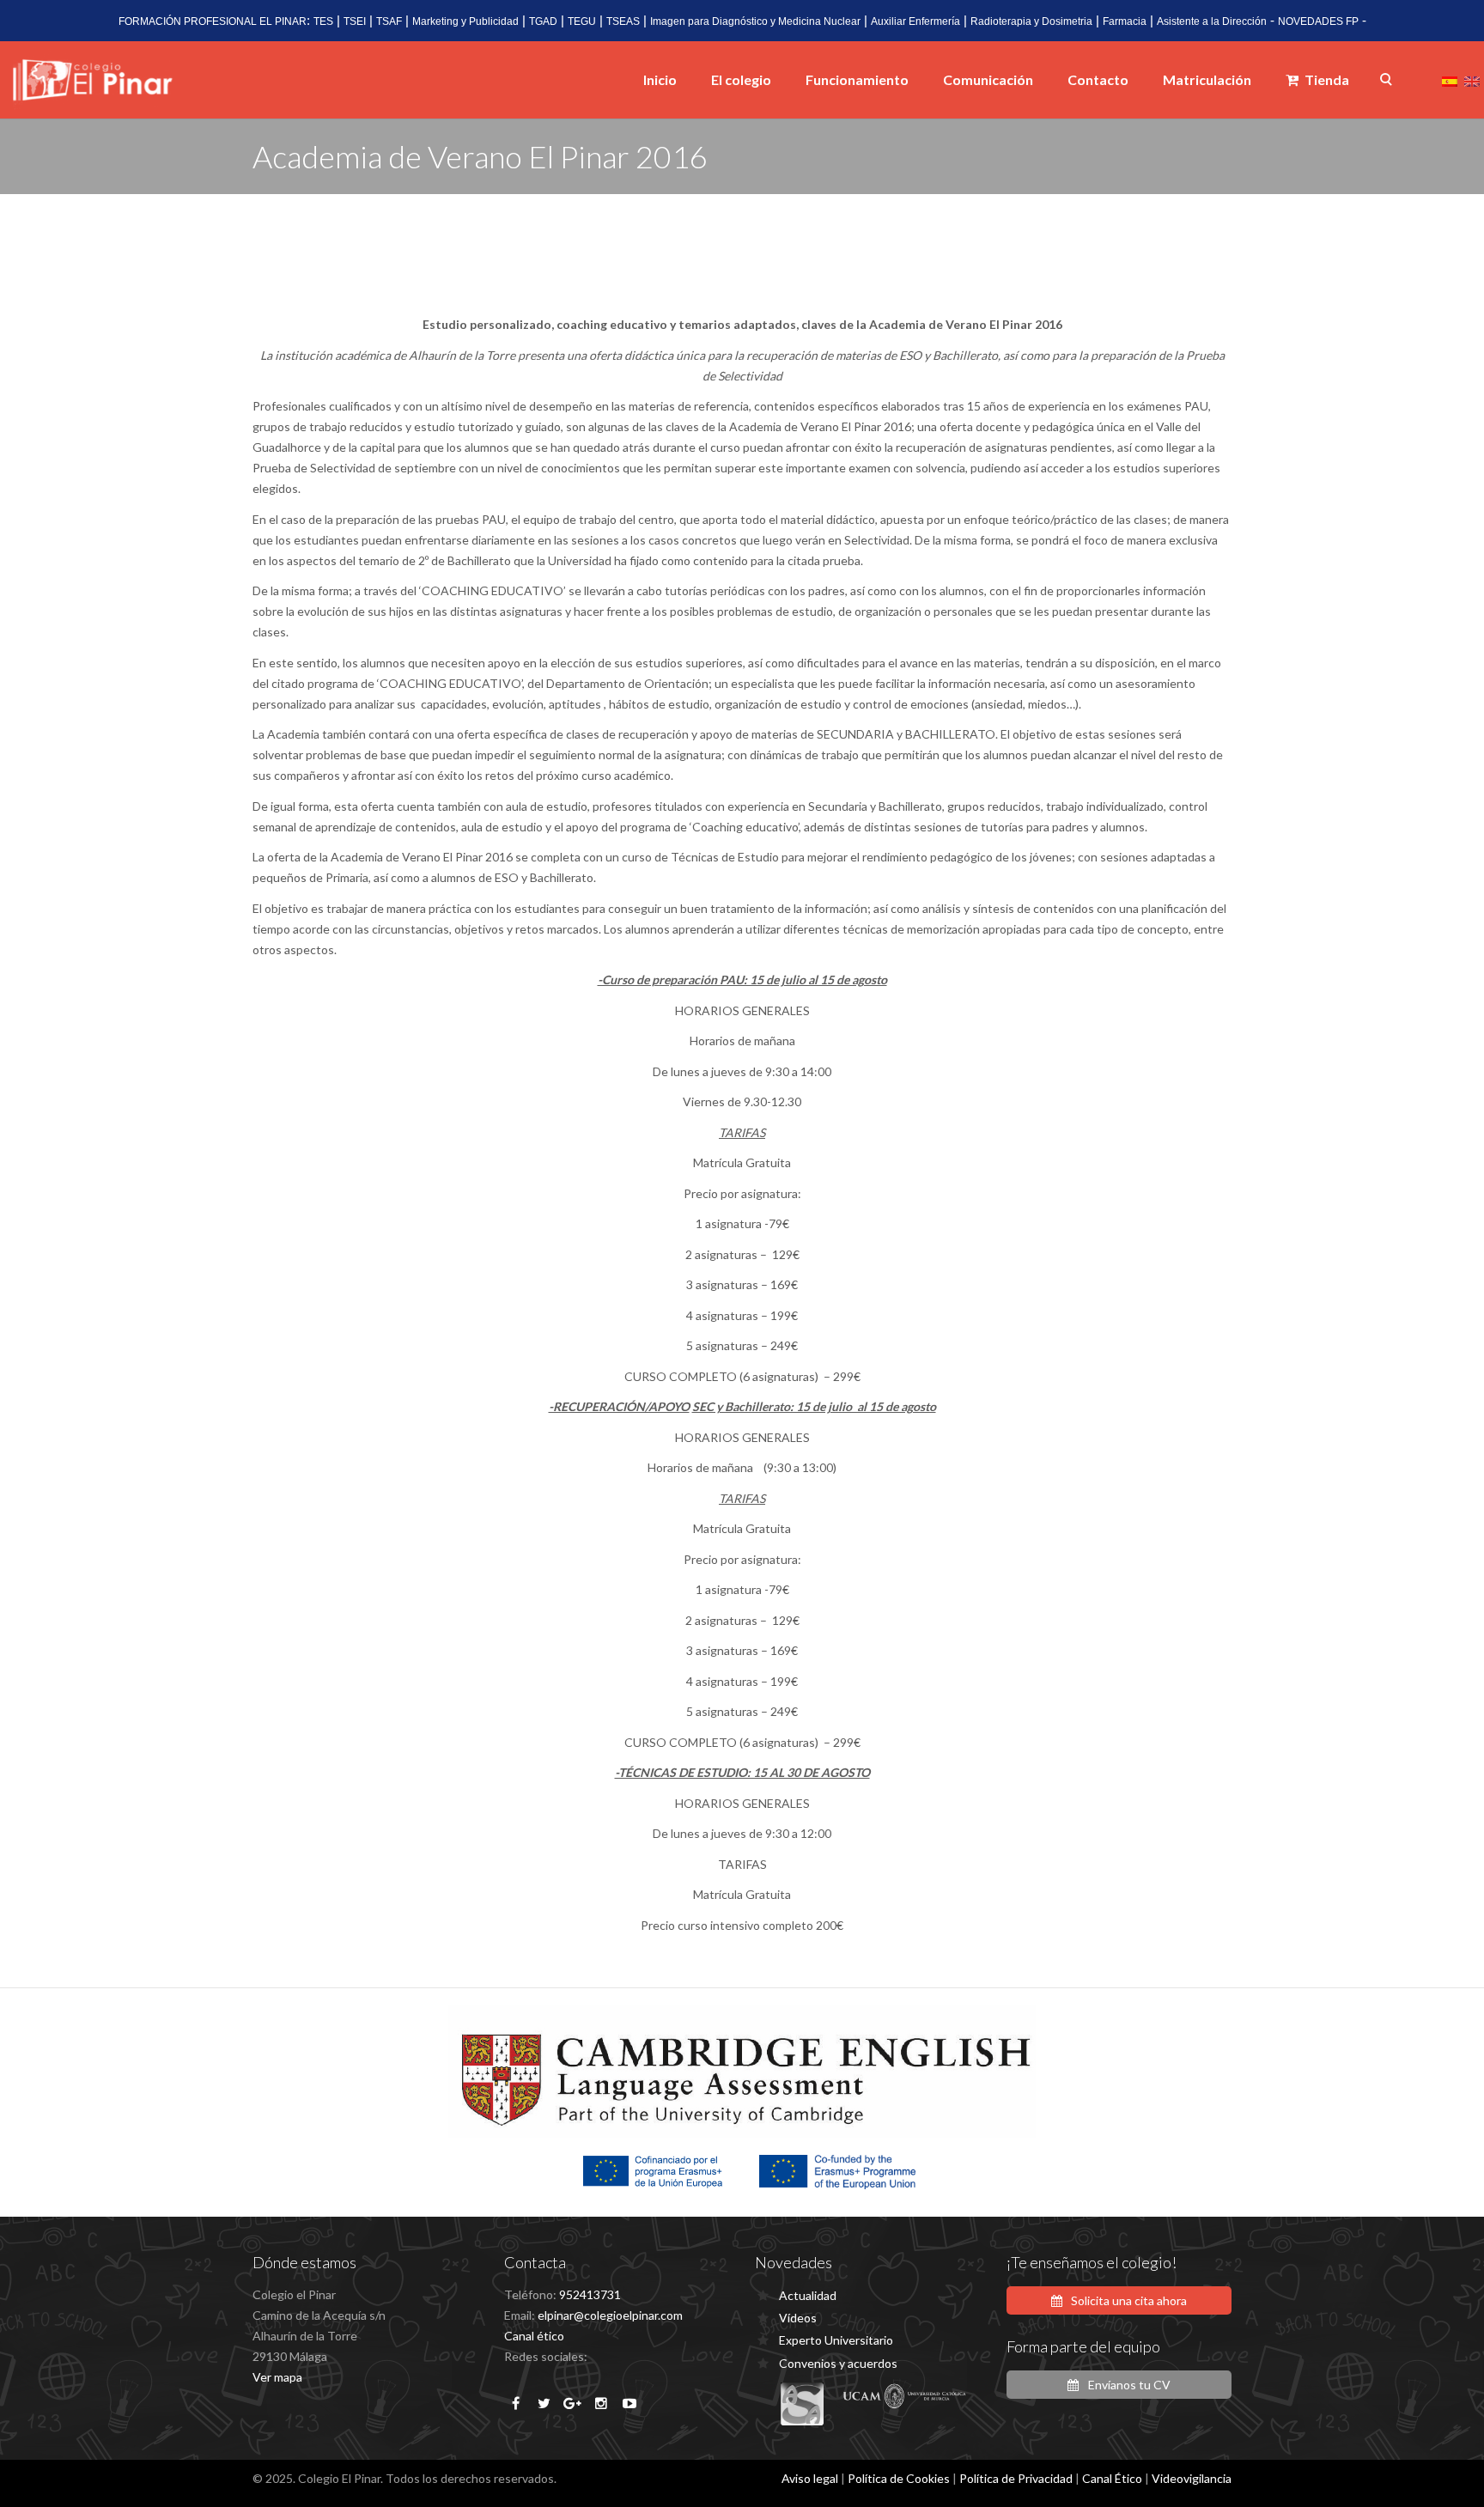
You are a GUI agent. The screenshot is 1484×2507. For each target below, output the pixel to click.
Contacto (1098, 79)
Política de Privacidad (1016, 2478)
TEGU (582, 21)
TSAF (389, 21)
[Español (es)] (1450, 79)
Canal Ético (1112, 2478)
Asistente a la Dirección (1212, 21)
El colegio (741, 79)
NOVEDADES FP (1318, 21)
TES (323, 21)
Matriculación (1207, 79)
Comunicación (988, 79)
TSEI (355, 21)
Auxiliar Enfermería (915, 21)
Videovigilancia (1192, 2478)
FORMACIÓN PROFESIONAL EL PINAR (213, 21)
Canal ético (534, 2336)
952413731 (590, 2294)
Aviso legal (810, 2478)
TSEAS (623, 21)
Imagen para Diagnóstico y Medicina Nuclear (755, 21)
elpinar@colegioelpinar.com (610, 2315)
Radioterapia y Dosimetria (1031, 21)
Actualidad (808, 2295)
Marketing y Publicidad (465, 21)
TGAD (543, 21)
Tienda (1326, 79)
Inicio (660, 79)
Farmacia (1125, 21)
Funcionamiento (857, 79)
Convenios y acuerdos (838, 2363)
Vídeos (798, 2318)
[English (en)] (1472, 79)
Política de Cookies (899, 2478)
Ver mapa (277, 2377)
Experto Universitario (836, 2340)
